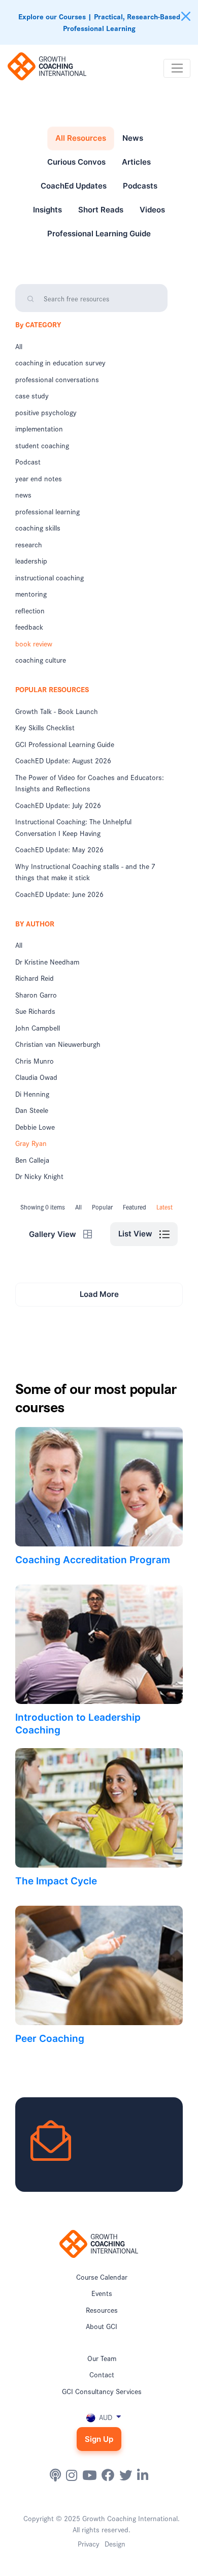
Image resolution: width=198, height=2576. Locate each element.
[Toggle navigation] (177, 69)
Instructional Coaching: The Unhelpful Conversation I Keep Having (73, 827)
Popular (102, 1207)
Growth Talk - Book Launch (57, 711)
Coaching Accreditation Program (93, 1560)
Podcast (28, 461)
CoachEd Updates (74, 186)
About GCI (102, 2326)
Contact (102, 2374)
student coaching (42, 445)
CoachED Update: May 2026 (59, 849)
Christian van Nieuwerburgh (58, 1044)
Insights (47, 210)
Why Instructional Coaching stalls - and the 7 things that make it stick (85, 872)
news (23, 494)
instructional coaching (49, 577)
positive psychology (46, 412)
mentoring (31, 594)
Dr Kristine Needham (47, 961)
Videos (152, 210)
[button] (99, 2417)
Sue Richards (35, 1011)
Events (102, 2293)
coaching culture (41, 660)
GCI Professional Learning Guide (65, 744)
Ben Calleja (32, 1160)
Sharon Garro (36, 995)
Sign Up (99, 2439)
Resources (102, 2310)
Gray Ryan (31, 1143)
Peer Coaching (50, 2039)
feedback (29, 627)
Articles (136, 162)
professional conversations (57, 379)
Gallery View (54, 1234)
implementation (39, 428)
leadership (31, 561)
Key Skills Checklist (45, 727)
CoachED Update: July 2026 (58, 805)
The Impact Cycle (56, 1881)
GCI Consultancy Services (102, 2391)
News (133, 138)
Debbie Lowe (35, 1127)
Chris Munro (35, 1061)
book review (34, 643)
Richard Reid (35, 978)
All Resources (81, 138)
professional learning (47, 511)
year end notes (39, 478)
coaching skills (38, 527)
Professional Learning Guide (99, 234)
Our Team (102, 2358)
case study (32, 395)
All (19, 346)
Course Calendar (102, 2277)
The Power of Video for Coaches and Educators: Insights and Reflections (90, 783)
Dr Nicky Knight (39, 1176)
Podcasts (140, 186)
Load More (99, 1294)
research (29, 544)
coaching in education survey (60, 362)
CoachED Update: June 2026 (59, 894)
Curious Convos (76, 162)
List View (136, 1234)
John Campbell (38, 1028)
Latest (164, 1207)
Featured (135, 1207)
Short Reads (101, 210)
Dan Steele (32, 1110)
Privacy (89, 2543)
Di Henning (32, 1094)
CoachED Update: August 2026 (63, 760)
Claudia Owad (36, 1077)
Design (115, 2543)
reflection (30, 610)
